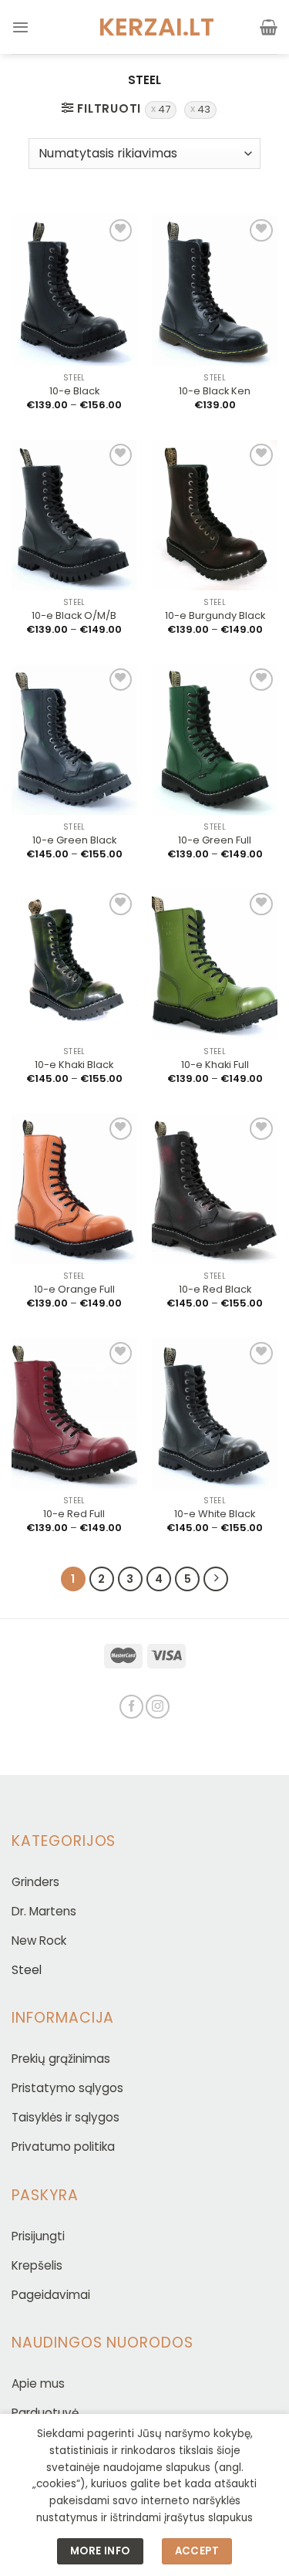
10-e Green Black (74, 841)
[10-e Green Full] (215, 740)
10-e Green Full (215, 841)
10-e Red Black (215, 1290)
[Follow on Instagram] (158, 1707)
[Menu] (20, 27)
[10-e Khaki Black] (74, 965)
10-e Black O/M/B (74, 616)
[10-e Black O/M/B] (74, 516)
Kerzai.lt (145, 27)
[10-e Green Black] (74, 740)
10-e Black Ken (215, 392)
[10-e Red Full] (74, 1414)
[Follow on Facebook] (131, 1707)
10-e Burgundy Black (215, 616)
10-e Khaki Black (74, 1065)
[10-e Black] (74, 291)
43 (204, 109)
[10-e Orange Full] (74, 1189)
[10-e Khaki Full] (215, 965)
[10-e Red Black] (215, 1189)
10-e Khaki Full (215, 1065)
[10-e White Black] (215, 1414)
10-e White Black (215, 1514)
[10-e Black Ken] (215, 291)
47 (164, 109)
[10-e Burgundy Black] (215, 516)
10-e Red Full (74, 1514)
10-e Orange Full (74, 1290)
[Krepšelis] (269, 27)
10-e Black (74, 392)
